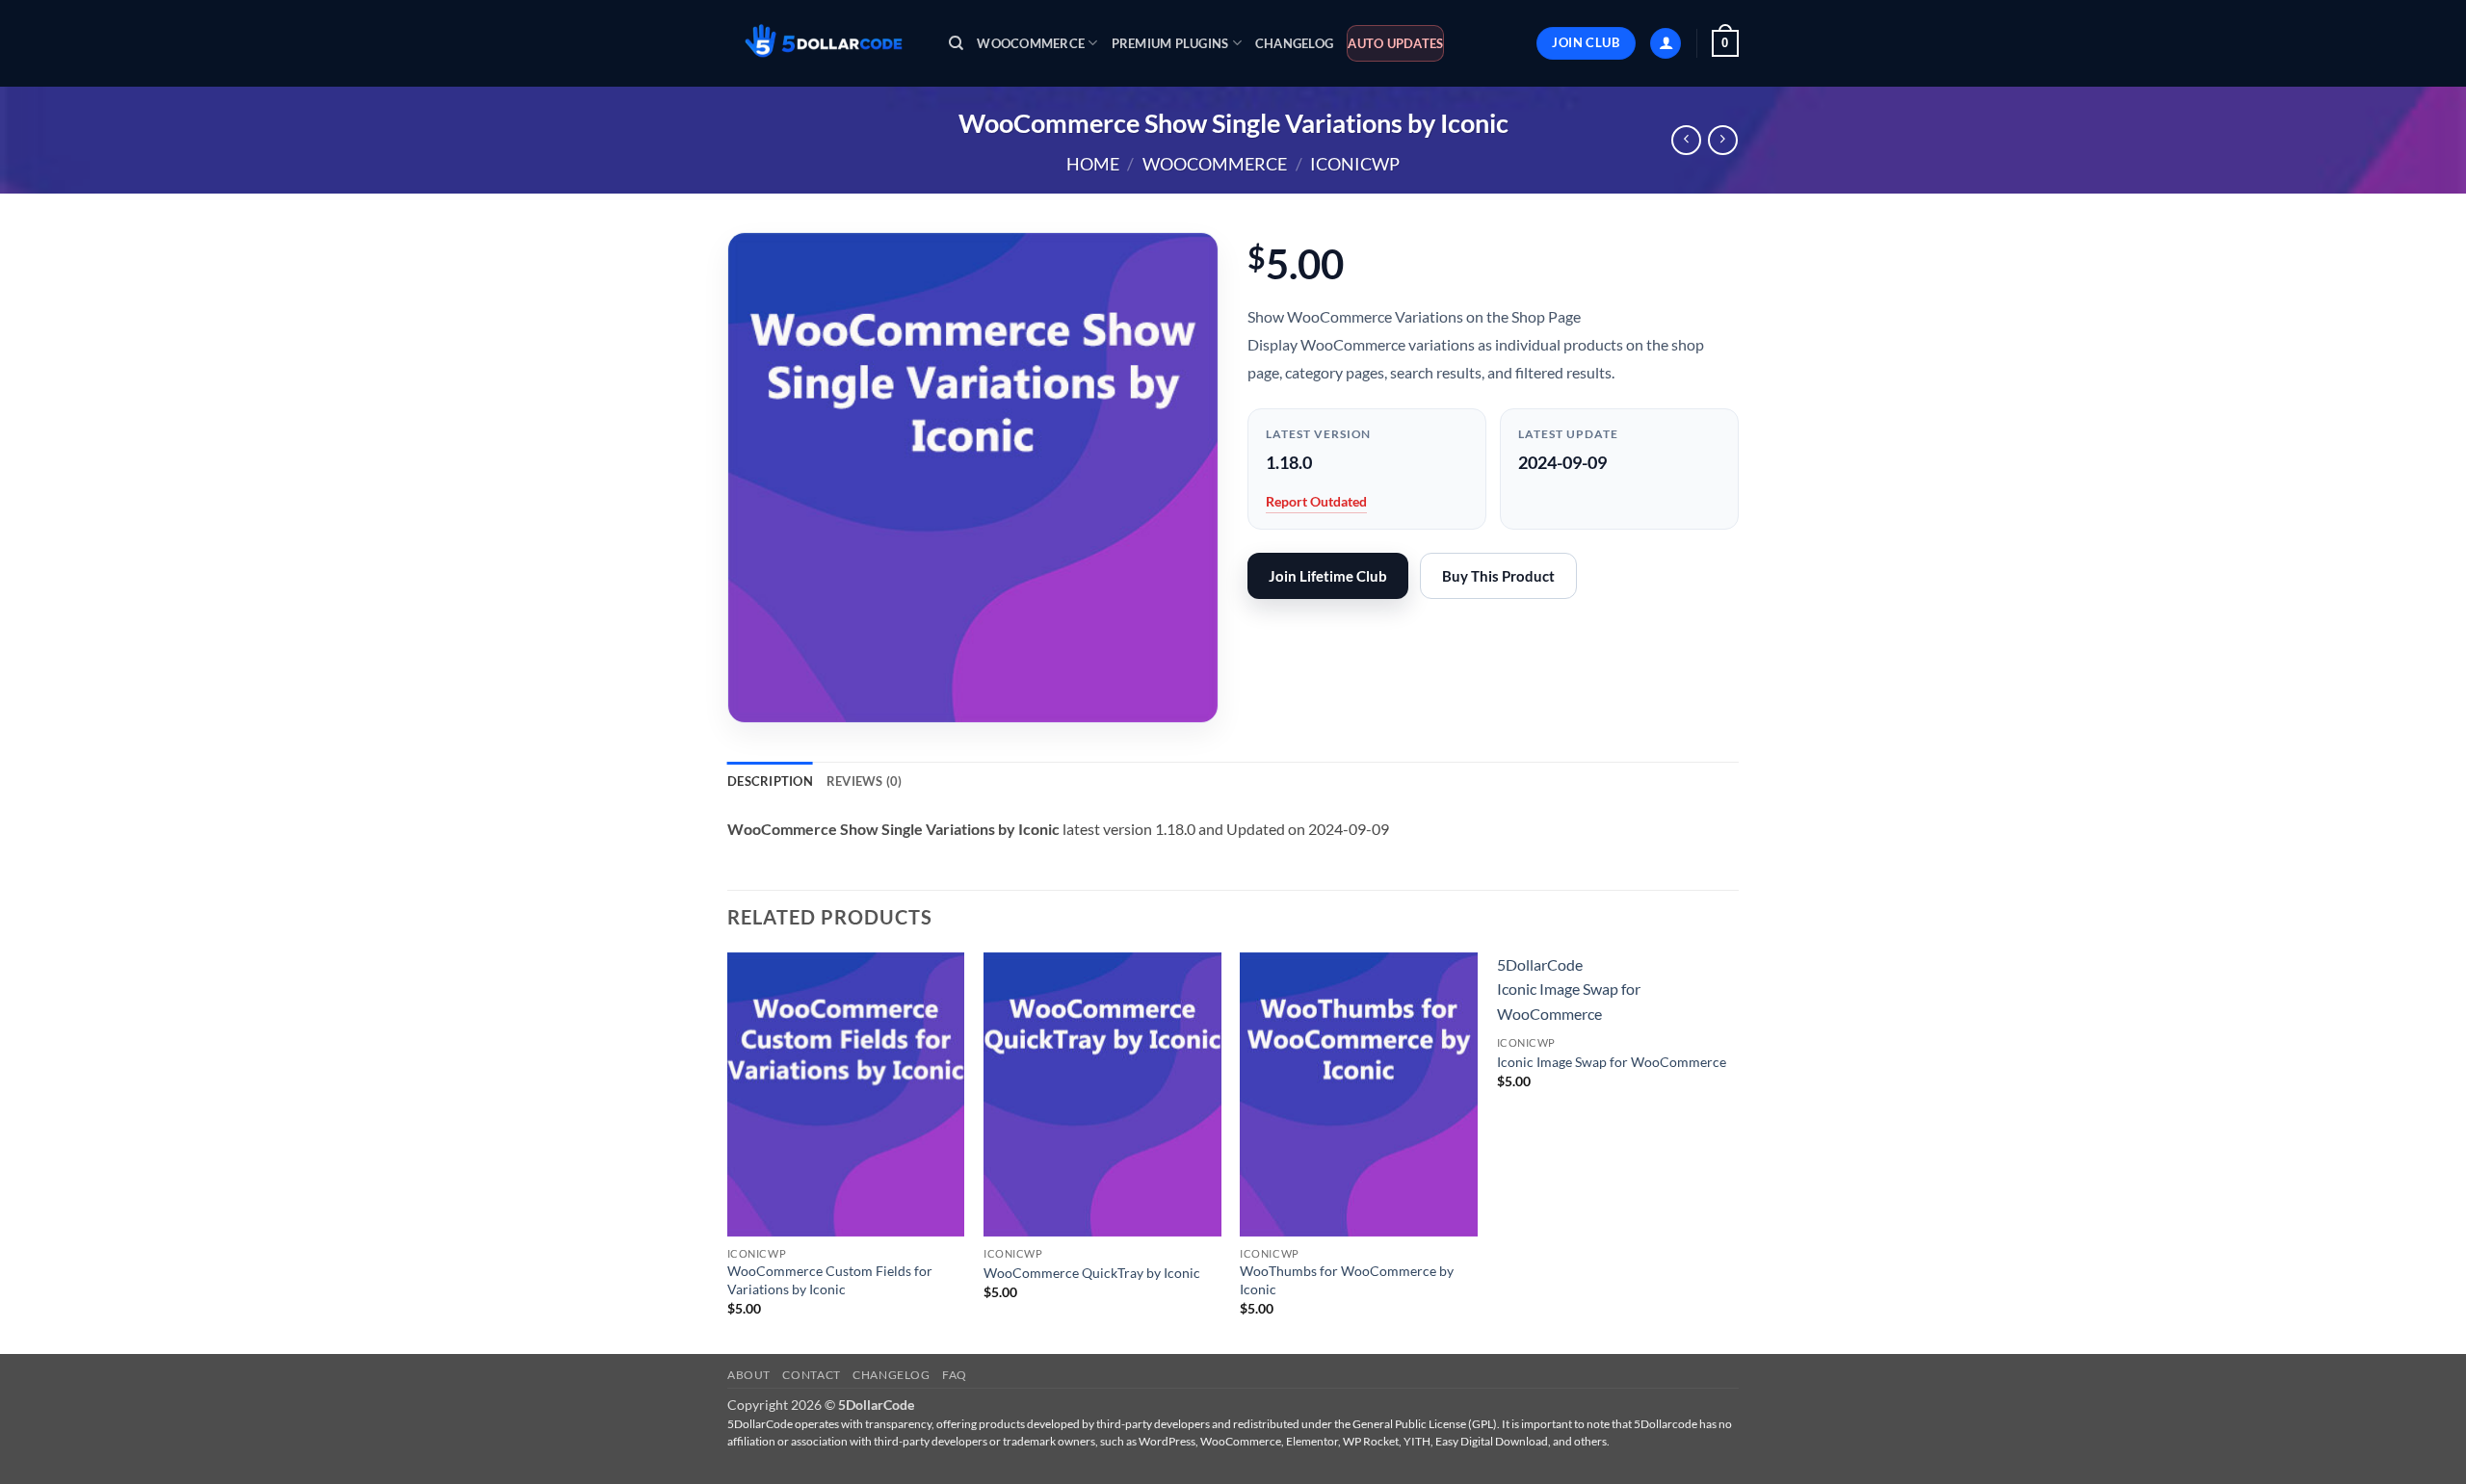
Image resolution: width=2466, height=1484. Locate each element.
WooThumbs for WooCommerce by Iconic (1347, 1280)
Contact (811, 1375)
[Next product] (1686, 140)
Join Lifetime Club (1328, 576)
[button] (1666, 44)
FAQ (955, 1375)
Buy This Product (1498, 576)
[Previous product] (1723, 140)
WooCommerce (1031, 43)
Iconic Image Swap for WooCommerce (1612, 1062)
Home (1093, 164)
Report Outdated (1316, 501)
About (749, 1375)
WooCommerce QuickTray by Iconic (1092, 1273)
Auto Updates (1395, 43)
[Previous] (728, 1151)
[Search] (956, 43)
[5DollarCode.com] (824, 44)
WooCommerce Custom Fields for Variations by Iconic (830, 1280)
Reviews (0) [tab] (865, 781)
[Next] (1733, 1151)
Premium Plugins (1170, 43)
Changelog (1294, 43)
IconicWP (1355, 164)
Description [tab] (770, 781)
